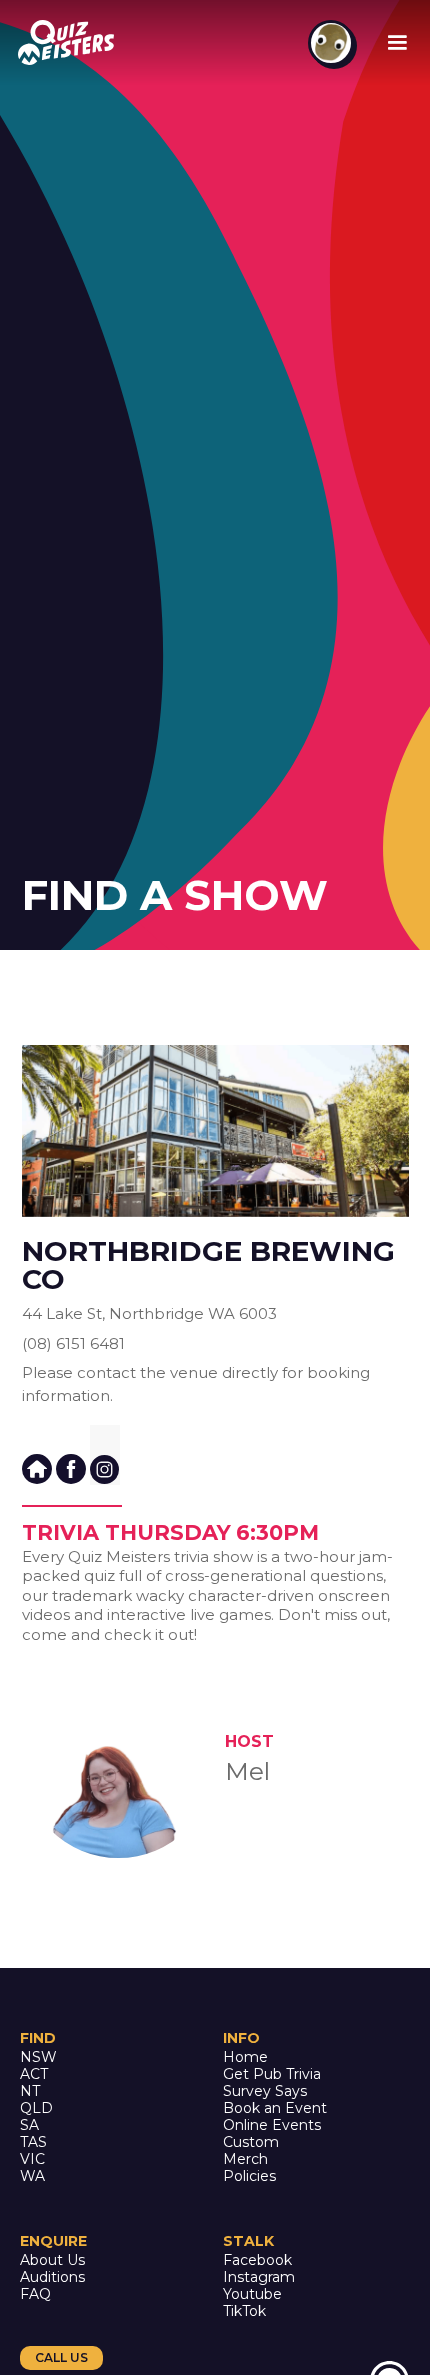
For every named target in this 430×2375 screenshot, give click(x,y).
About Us (52, 2260)
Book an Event (275, 2108)
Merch (245, 2159)
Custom (251, 2142)
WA (32, 2176)
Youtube (252, 2294)
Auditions (52, 2277)
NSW (38, 2057)
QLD (36, 2108)
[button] (397, 43)
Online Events (272, 2125)
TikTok (244, 2311)
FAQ (35, 2294)
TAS (33, 2142)
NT (30, 2091)
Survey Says (265, 2091)
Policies (249, 2176)
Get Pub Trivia (272, 2074)
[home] (69, 42)
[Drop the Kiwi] (331, 43)
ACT (34, 2074)
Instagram (259, 2277)
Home (245, 2057)
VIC (32, 2159)
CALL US (61, 2357)
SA (29, 2125)
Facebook (257, 2260)
